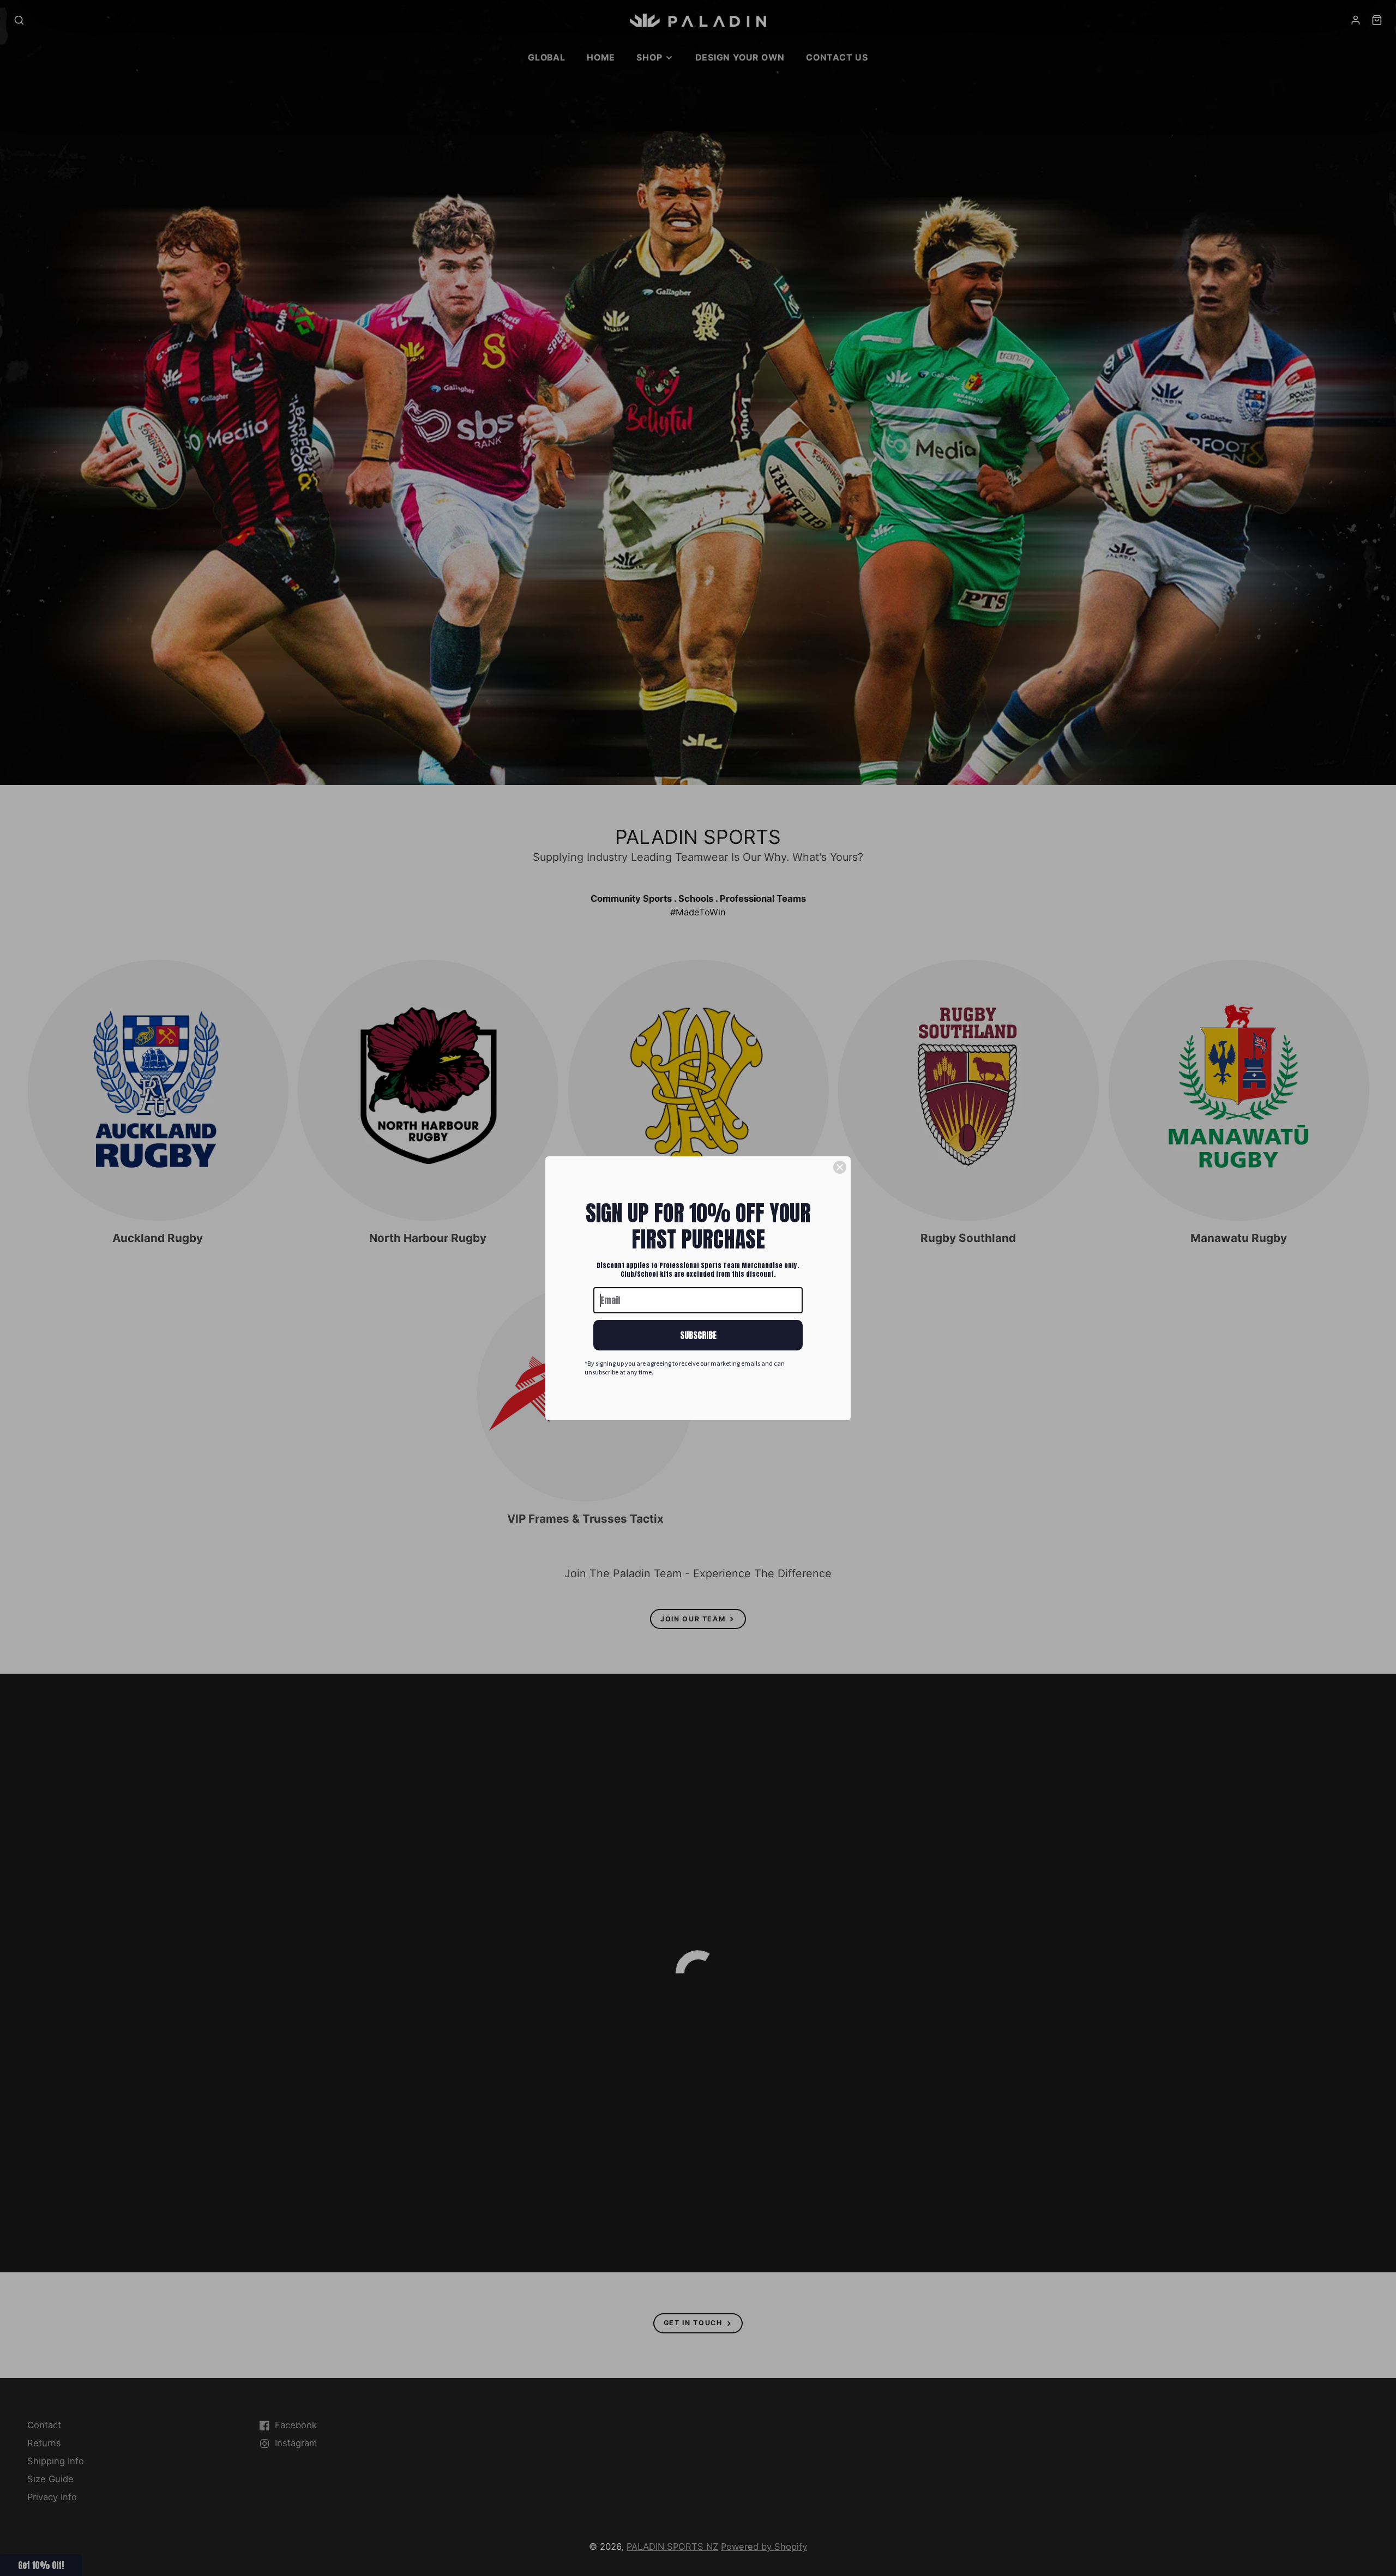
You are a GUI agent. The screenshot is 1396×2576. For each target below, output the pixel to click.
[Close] (840, 1167)
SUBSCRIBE (698, 1335)
